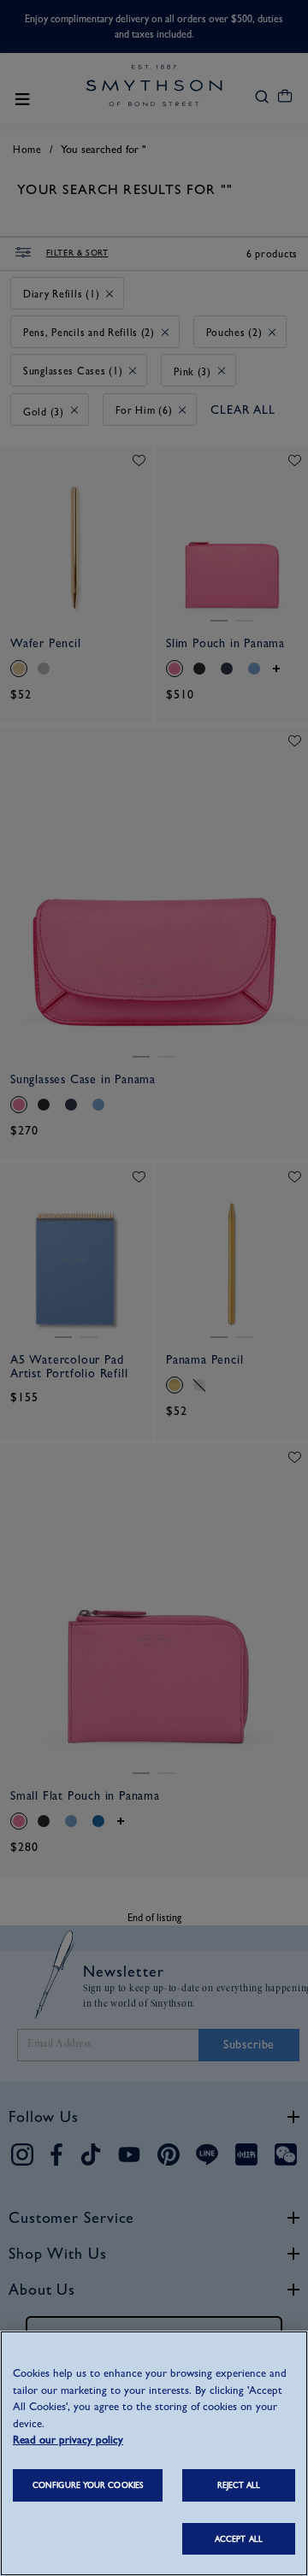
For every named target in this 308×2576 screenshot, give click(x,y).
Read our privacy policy (68, 2440)
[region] (154, 2453)
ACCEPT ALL (239, 2539)
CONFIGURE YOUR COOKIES (88, 2485)
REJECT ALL (239, 2485)
